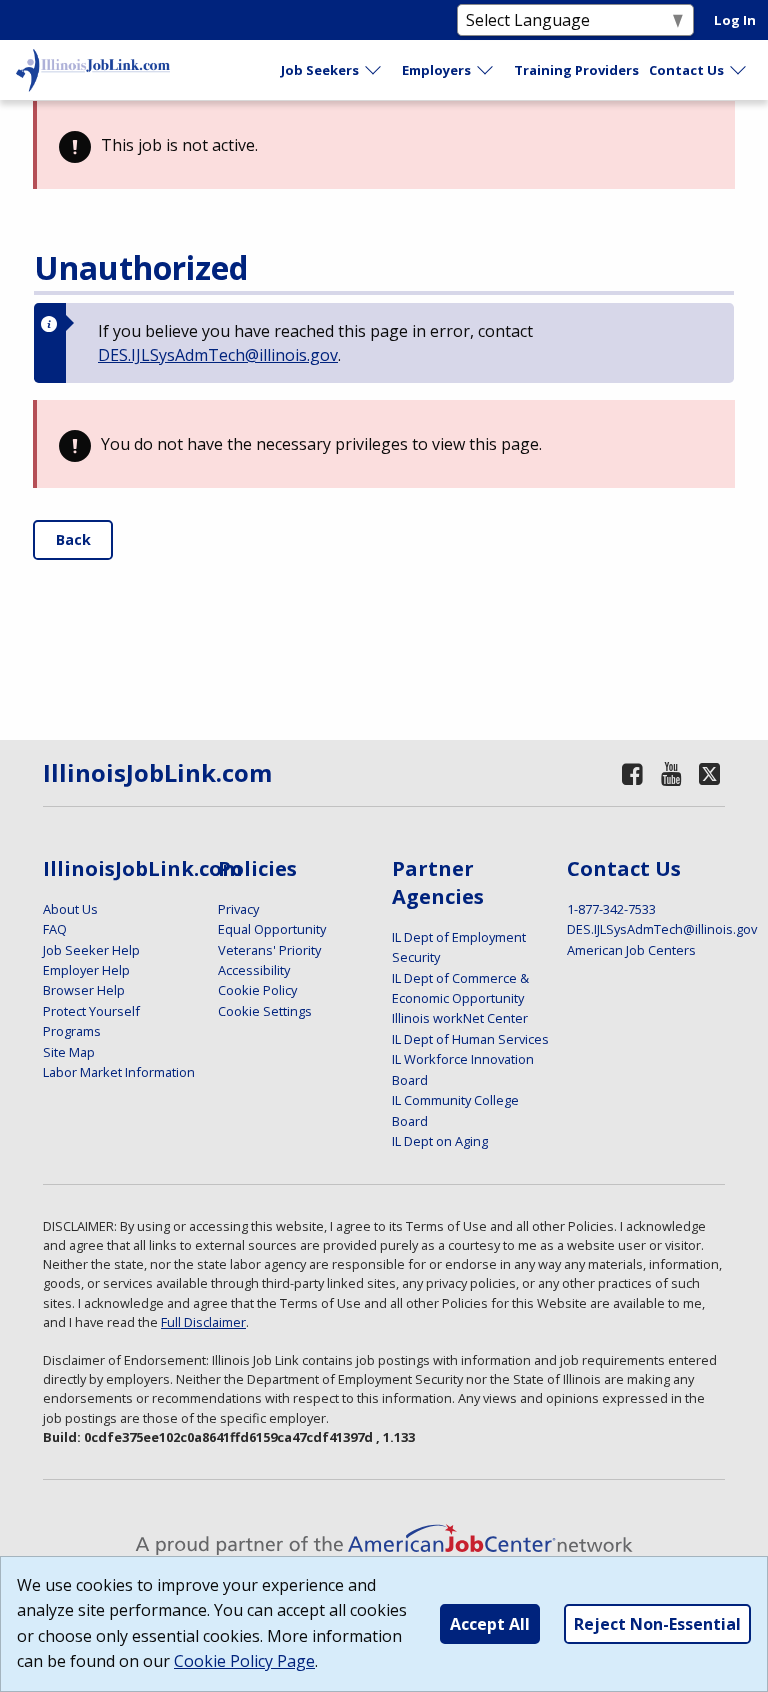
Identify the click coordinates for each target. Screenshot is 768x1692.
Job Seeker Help (91, 950)
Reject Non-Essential (657, 1624)
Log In (735, 20)
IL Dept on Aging (440, 1141)
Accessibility (254, 970)
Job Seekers (320, 70)
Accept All (490, 1624)
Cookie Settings (265, 1011)
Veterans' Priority (269, 950)
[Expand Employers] (486, 70)
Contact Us (686, 70)
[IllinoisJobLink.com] (93, 70)
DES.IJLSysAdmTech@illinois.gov (218, 355)
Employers (436, 70)
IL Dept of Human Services (470, 1039)
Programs (72, 1031)
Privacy (238, 909)
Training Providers (576, 70)
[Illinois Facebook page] (632, 773)
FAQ (55, 929)
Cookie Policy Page (244, 1661)
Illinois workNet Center (460, 1018)
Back (73, 539)
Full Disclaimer (203, 1322)
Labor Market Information (119, 1072)
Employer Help (86, 970)
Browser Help (84, 990)
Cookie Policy (257, 990)
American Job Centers (631, 950)
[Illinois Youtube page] (672, 773)
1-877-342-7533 (611, 909)
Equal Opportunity (272, 929)
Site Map (69, 1052)
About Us (70, 909)
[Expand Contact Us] (739, 70)
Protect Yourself (91, 1011)
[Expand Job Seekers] (374, 70)
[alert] (384, 145)
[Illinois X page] (709, 773)
